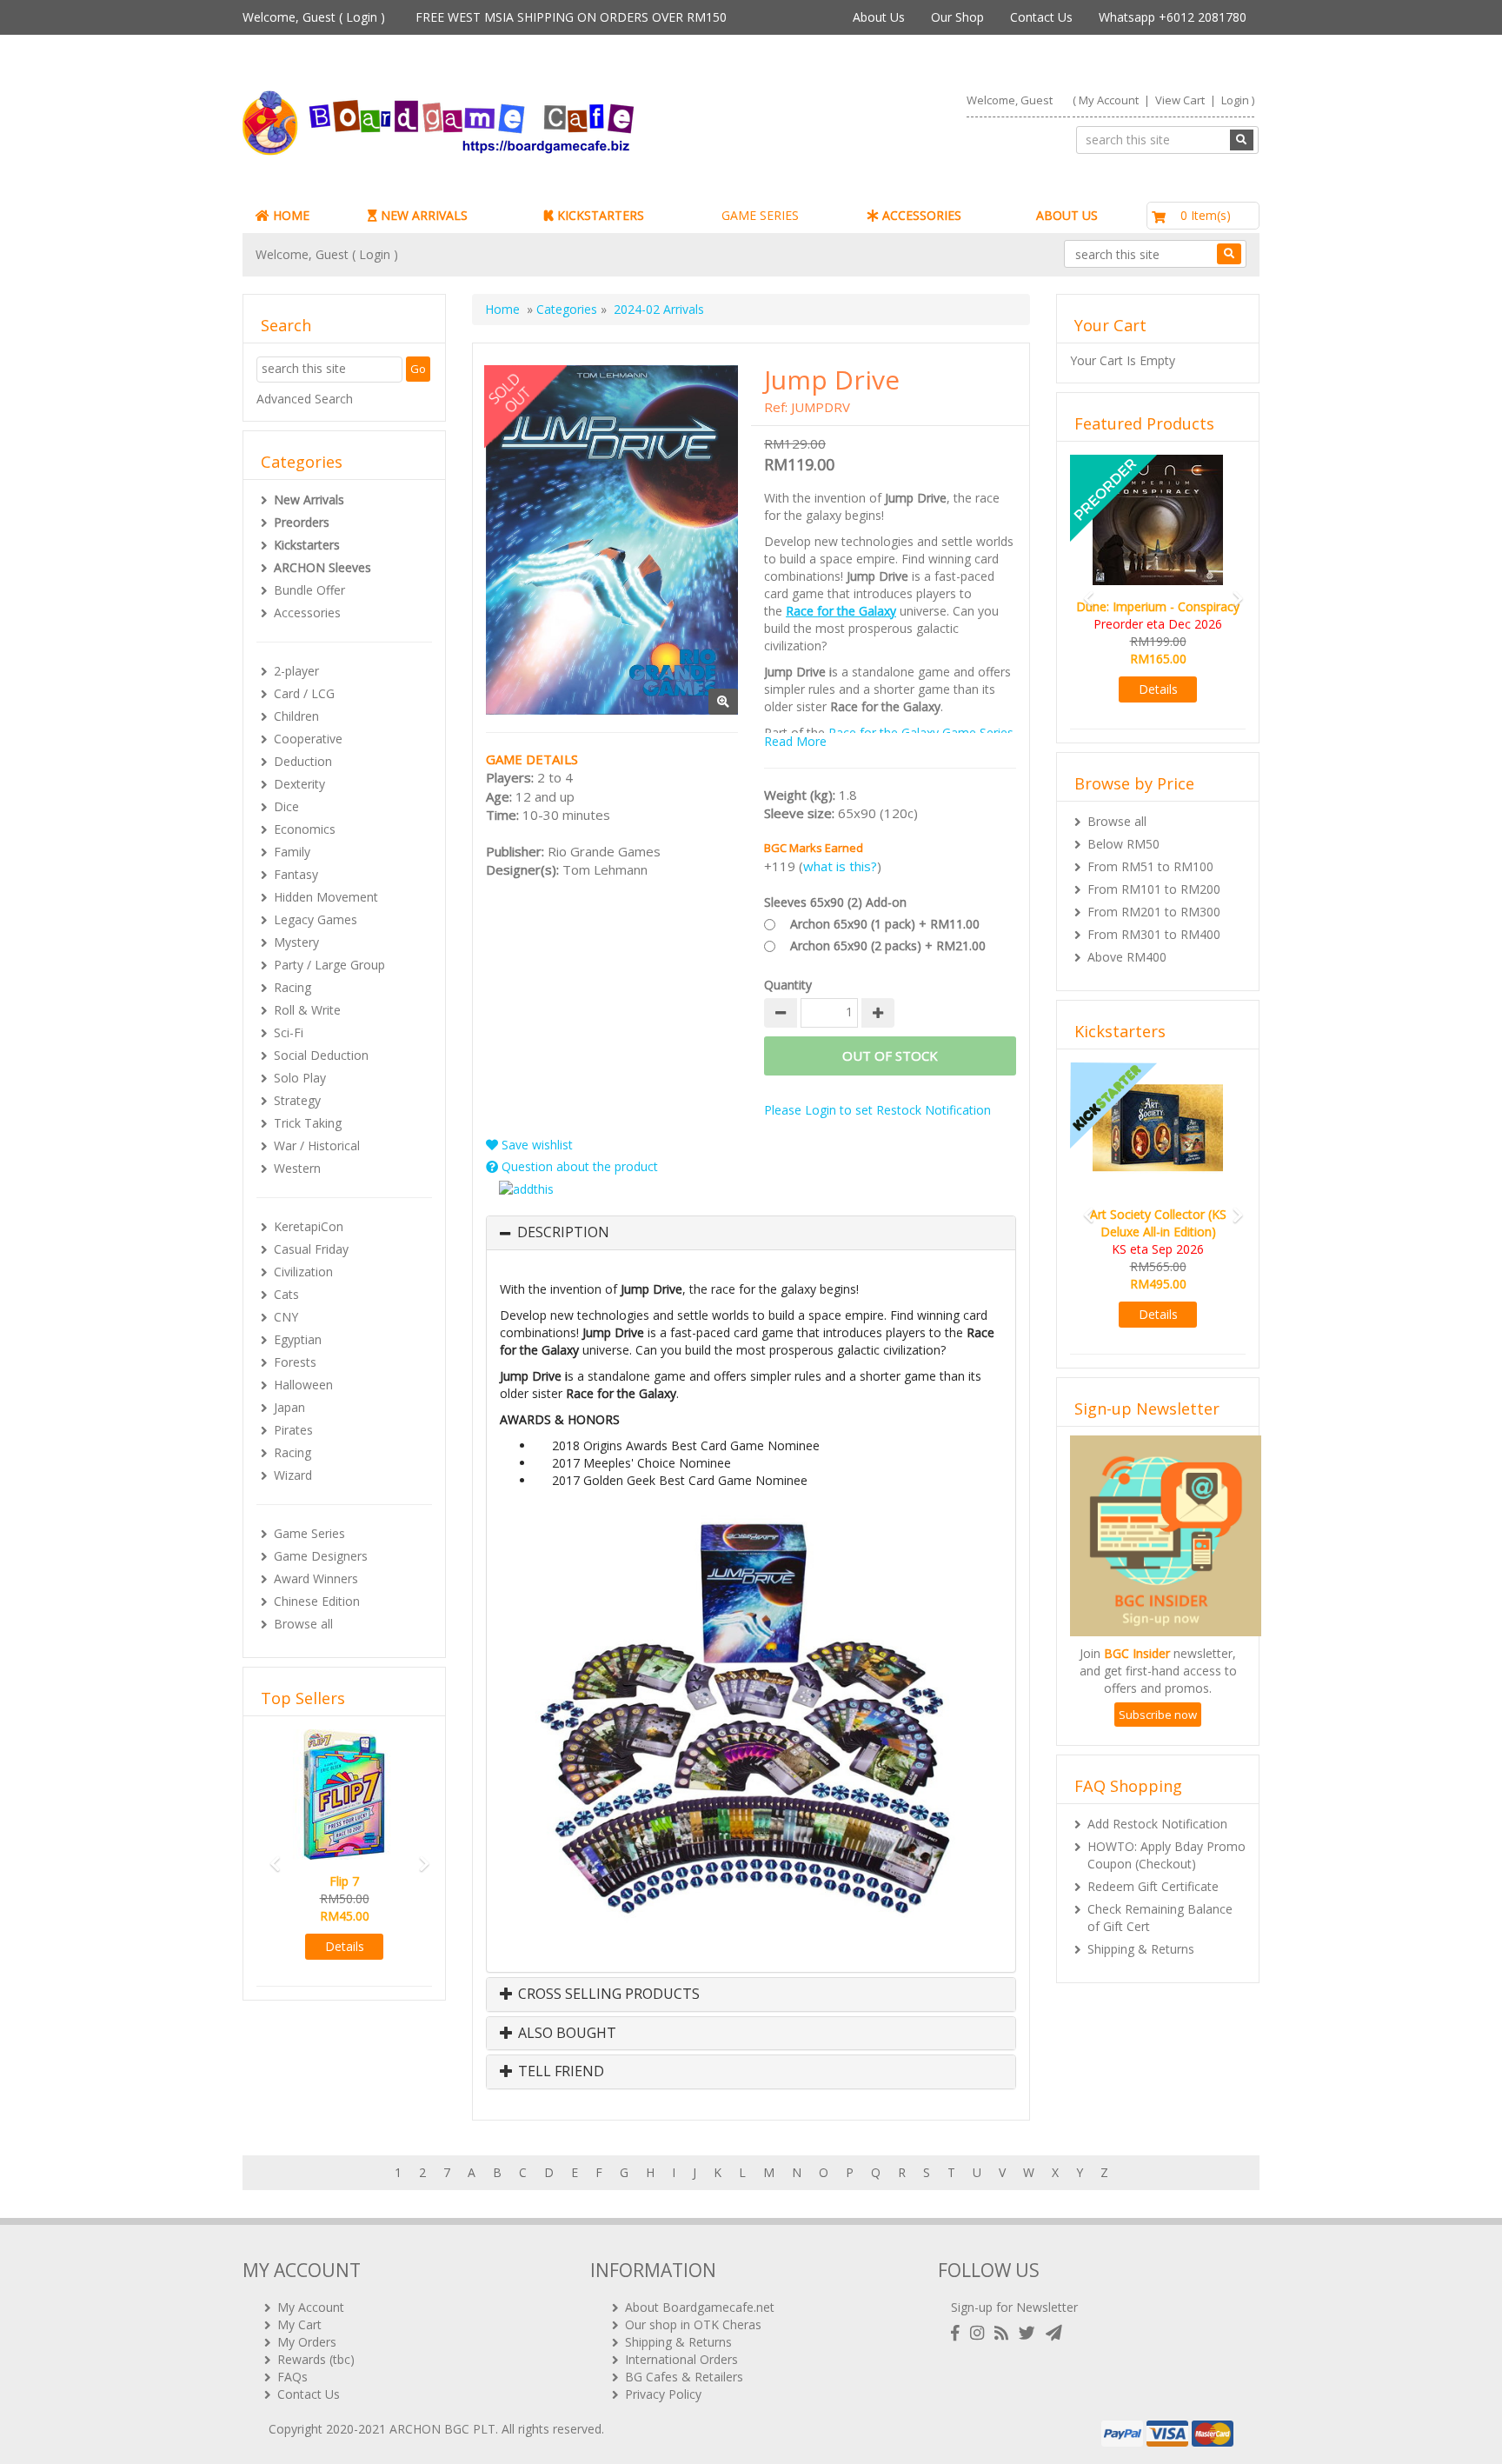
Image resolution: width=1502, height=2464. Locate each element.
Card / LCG (304, 693)
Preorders (302, 522)
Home (502, 309)
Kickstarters (307, 545)
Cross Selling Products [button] (607, 1995)
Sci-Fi (289, 1032)
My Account (1109, 100)
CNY (286, 1317)
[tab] (751, 1233)
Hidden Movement (326, 897)
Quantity (788, 985)
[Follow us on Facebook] (959, 2333)
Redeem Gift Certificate (1153, 1886)
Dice (286, 806)
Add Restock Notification (1157, 1824)
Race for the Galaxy (841, 611)
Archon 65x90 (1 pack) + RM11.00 (885, 924)
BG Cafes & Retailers (684, 2377)
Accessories (307, 613)
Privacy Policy (663, 2394)
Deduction (303, 761)
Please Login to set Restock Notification (877, 1110)
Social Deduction (321, 1055)
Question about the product (578, 1166)
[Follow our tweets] (1030, 2333)
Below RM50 (1123, 844)
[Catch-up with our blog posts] (1005, 2333)
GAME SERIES (760, 215)
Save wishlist (535, 1145)
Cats (286, 1294)
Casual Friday (311, 1249)
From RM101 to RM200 (1154, 889)
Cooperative (308, 739)
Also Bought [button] (565, 2034)
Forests (295, 1362)
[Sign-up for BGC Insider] (1054, 2333)
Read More (795, 741)
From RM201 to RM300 (1154, 912)
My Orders (307, 2342)
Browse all (303, 1624)
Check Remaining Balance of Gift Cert (1160, 1918)
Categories (567, 309)
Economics (305, 829)
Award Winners (316, 1578)
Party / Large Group (329, 965)
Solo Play (300, 1078)
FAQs (292, 2377)
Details (345, 1946)
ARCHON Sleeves (322, 567)
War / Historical (317, 1145)
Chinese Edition (317, 1601)
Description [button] (563, 1233)
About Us (879, 17)
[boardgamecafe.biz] (489, 123)
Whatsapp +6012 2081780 (1173, 17)
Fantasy (296, 874)
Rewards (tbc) (316, 2359)
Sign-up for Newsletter (1014, 2307)
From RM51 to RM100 (1150, 866)
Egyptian (298, 1339)
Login (362, 17)
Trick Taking (308, 1123)
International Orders (681, 2359)
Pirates (293, 1430)
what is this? (840, 866)
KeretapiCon (309, 1226)
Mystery (296, 942)
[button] (269, 1856)
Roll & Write (307, 1010)
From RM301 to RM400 (1154, 934)
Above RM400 (1127, 957)
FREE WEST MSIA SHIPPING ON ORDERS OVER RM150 (571, 17)
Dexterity (299, 784)
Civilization (303, 1272)
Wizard (293, 1475)
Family (292, 852)
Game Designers (321, 1556)
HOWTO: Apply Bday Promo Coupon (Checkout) (1166, 1855)
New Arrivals (309, 499)
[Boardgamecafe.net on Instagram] (980, 2333)
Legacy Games (316, 919)
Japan (289, 1407)
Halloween (303, 1385)
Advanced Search (305, 399)
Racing (292, 987)
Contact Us (1041, 17)
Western (297, 1168)
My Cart (299, 2324)
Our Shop (957, 17)
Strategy (297, 1100)
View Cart (1180, 100)
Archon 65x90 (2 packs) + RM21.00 (888, 946)
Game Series (309, 1533)
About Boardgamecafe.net (700, 2307)
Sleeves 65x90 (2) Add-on (835, 902)
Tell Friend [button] (559, 2072)
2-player (296, 671)
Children (296, 716)
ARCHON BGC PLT (442, 2429)
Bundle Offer (309, 590)
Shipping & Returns (1141, 1949)
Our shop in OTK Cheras (693, 2324)
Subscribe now (1158, 1715)
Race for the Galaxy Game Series (921, 733)
